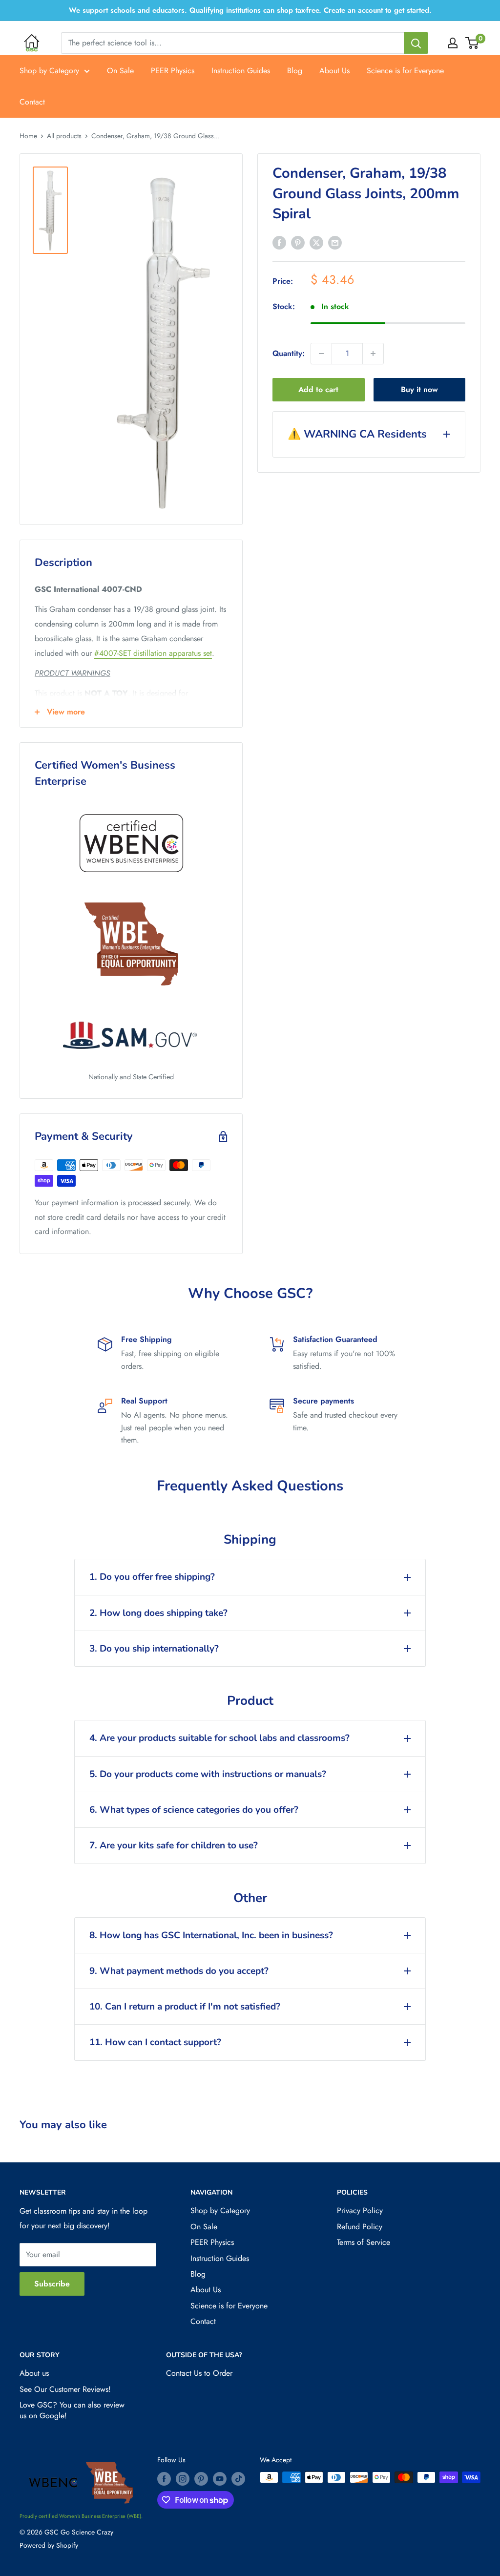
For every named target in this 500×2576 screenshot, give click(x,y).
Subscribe (52, 2284)
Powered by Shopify (49, 2545)
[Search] (416, 43)
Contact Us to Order (199, 2373)
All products (64, 136)
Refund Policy (360, 2227)
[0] (472, 43)
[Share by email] (335, 242)
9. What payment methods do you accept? (179, 1971)
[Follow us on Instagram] (183, 2479)
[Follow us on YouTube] (220, 2479)
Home (28, 136)
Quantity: (289, 353)
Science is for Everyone (405, 71)
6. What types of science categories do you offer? (194, 1810)
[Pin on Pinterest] (298, 242)
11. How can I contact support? (155, 2042)
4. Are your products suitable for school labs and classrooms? (219, 1738)
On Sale (120, 71)
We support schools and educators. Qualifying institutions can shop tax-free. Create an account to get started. (250, 10)
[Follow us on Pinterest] (201, 2479)
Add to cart (318, 389)
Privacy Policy (360, 2210)
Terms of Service (364, 2242)
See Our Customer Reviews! (65, 2389)
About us (34, 2373)
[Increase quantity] (373, 354)
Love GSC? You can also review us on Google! (72, 2410)
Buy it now (419, 389)
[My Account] (453, 43)
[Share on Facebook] (279, 242)
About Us (334, 71)
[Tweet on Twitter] (316, 242)
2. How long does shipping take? (158, 1613)
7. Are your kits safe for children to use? (174, 1845)
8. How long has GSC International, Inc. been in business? (211, 1935)
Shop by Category (49, 71)
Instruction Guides (241, 71)
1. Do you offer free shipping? (152, 1577)
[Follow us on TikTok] (238, 2479)
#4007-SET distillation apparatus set (153, 653)
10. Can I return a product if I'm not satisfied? (185, 2007)
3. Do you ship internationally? (154, 1649)
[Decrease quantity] (321, 354)
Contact (32, 102)
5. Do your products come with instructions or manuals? (208, 1774)
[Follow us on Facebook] (164, 2479)
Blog (295, 71)
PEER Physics (173, 71)
